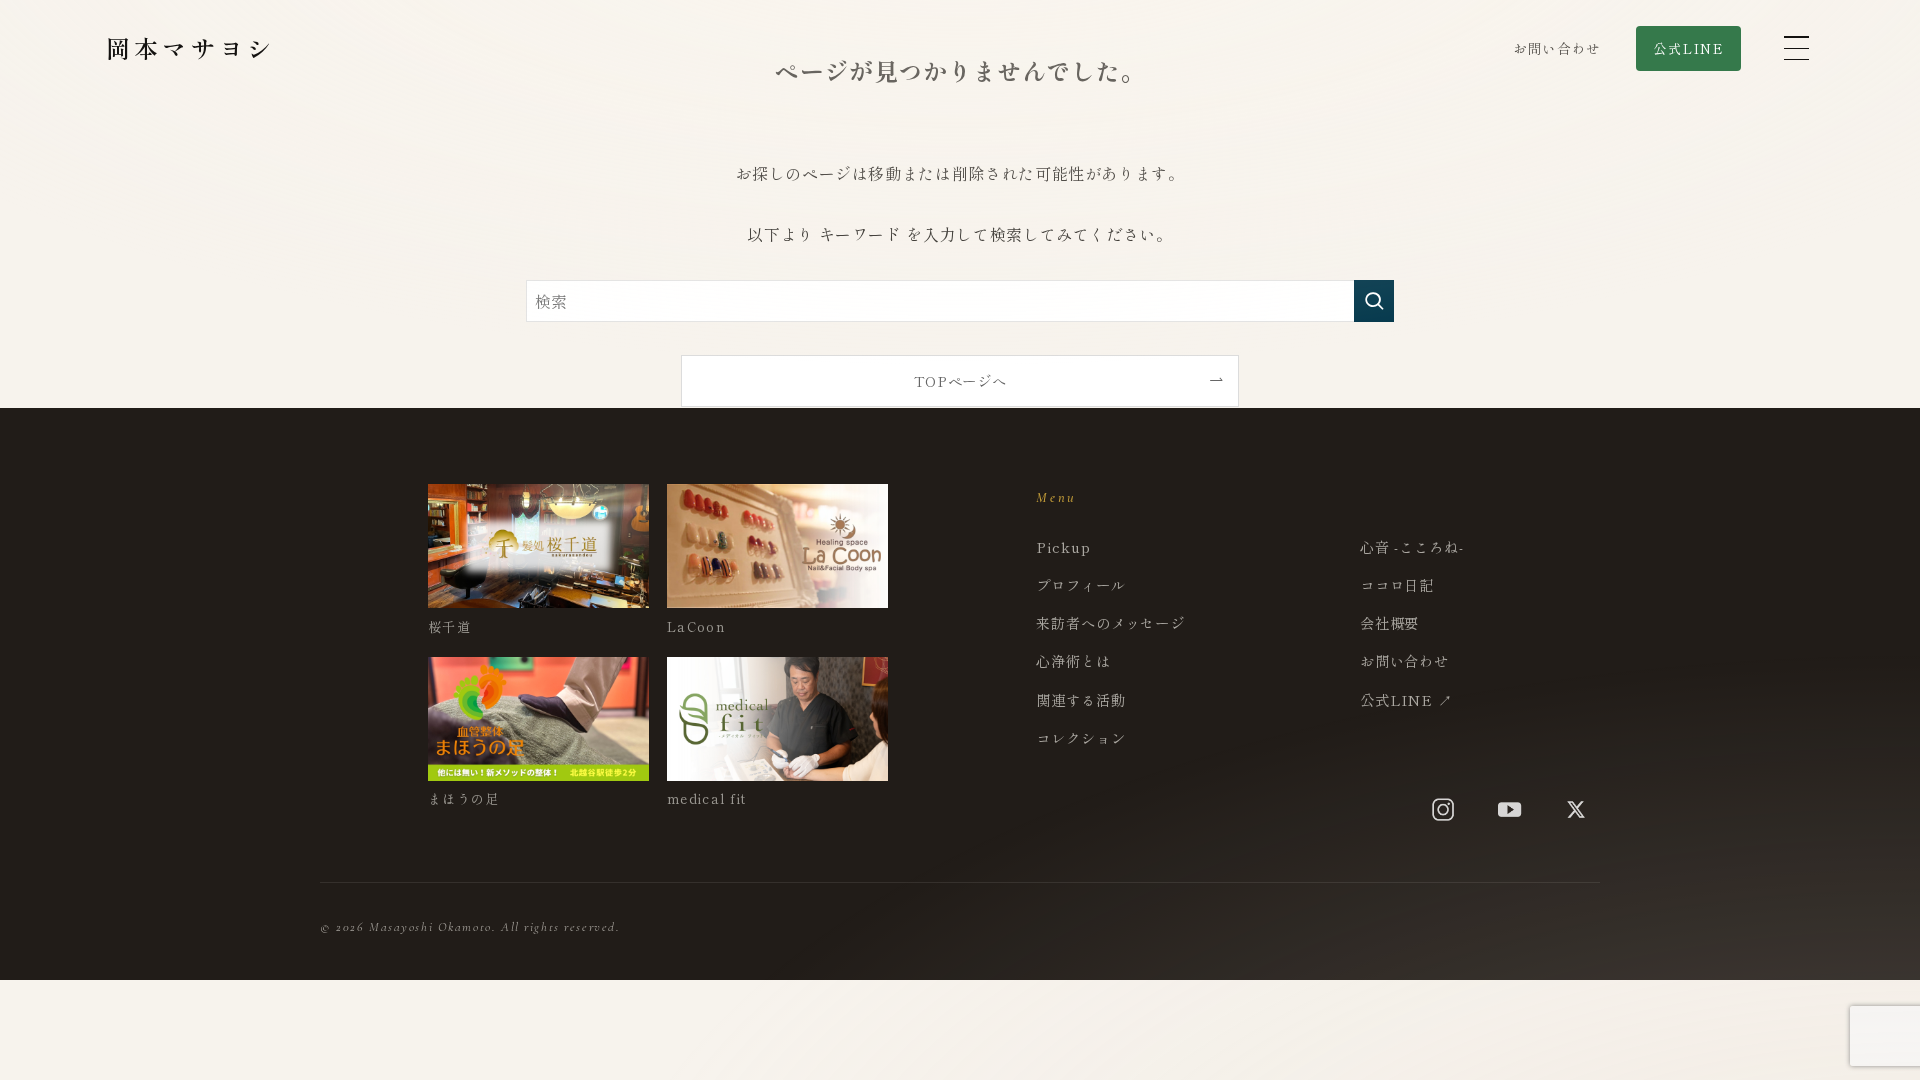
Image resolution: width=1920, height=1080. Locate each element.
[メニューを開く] (1795, 48)
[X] (1576, 810)
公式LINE (1688, 48)
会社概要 (1389, 622)
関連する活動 (1080, 699)
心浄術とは (1073, 660)
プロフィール (1080, 584)
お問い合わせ (1557, 48)
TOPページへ (960, 380)
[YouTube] (1510, 810)
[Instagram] (1443, 810)
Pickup (1063, 546)
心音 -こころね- (1412, 546)
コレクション (1080, 737)
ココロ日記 (1397, 584)
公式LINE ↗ (1406, 699)
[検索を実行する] (1374, 301)
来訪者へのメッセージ (1110, 622)
